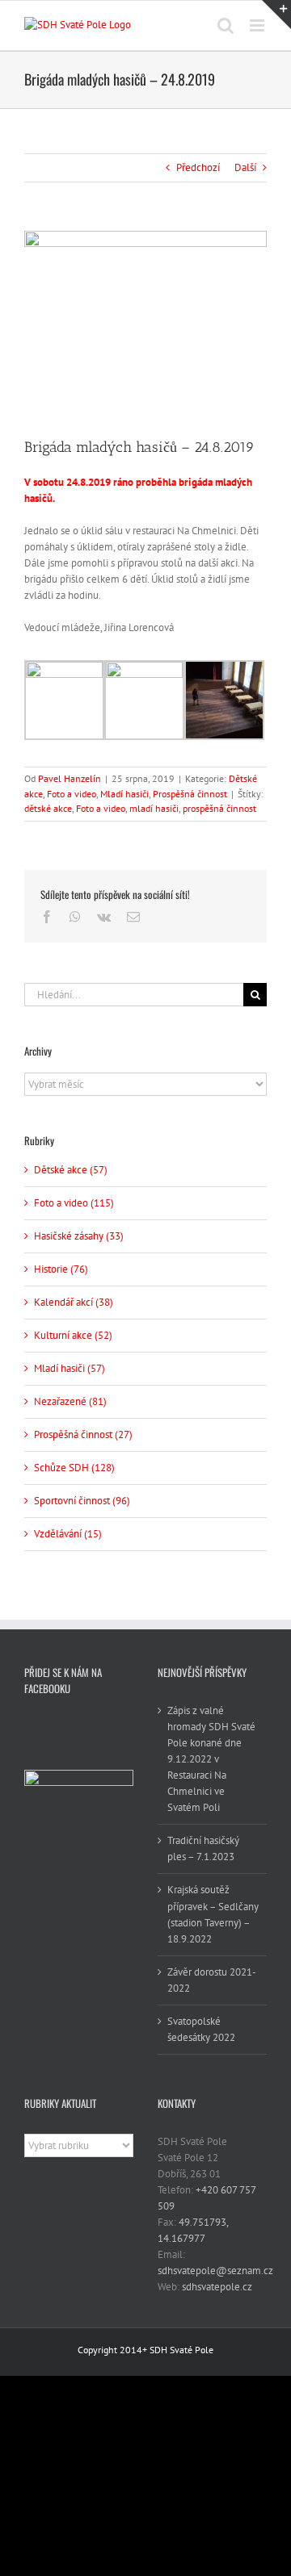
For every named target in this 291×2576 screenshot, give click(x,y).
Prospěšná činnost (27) (83, 1434)
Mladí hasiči (124, 794)
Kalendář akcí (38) (74, 1302)
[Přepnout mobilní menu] (258, 25)
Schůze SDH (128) (74, 1468)
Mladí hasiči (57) (70, 1368)
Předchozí (198, 167)
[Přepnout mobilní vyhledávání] (226, 25)
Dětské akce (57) (71, 1170)
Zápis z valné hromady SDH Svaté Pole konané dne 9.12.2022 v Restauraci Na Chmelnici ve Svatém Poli (211, 1759)
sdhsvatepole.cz (217, 2287)
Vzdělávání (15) (68, 1534)
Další (245, 167)
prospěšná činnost (219, 808)
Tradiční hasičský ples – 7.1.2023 (203, 1848)
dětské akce (48, 808)
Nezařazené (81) (70, 1401)
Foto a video (72, 794)
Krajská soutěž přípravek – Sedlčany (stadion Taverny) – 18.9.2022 (213, 1914)
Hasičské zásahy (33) (79, 1236)
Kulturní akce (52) (73, 1335)
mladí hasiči (154, 808)
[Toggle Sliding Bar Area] (276, 15)
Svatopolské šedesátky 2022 (201, 2029)
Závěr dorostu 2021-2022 (212, 1980)
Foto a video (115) (74, 1203)
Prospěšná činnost (190, 794)
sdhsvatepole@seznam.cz (215, 2271)
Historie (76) (61, 1269)
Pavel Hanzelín (70, 778)
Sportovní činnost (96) (82, 1501)
